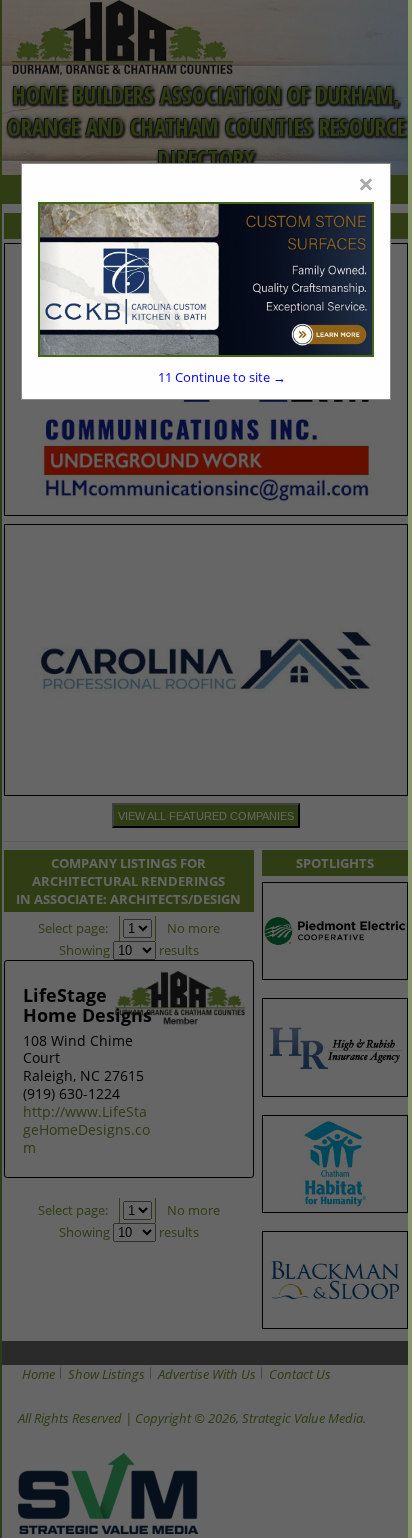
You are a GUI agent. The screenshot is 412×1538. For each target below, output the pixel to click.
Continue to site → (222, 377)
